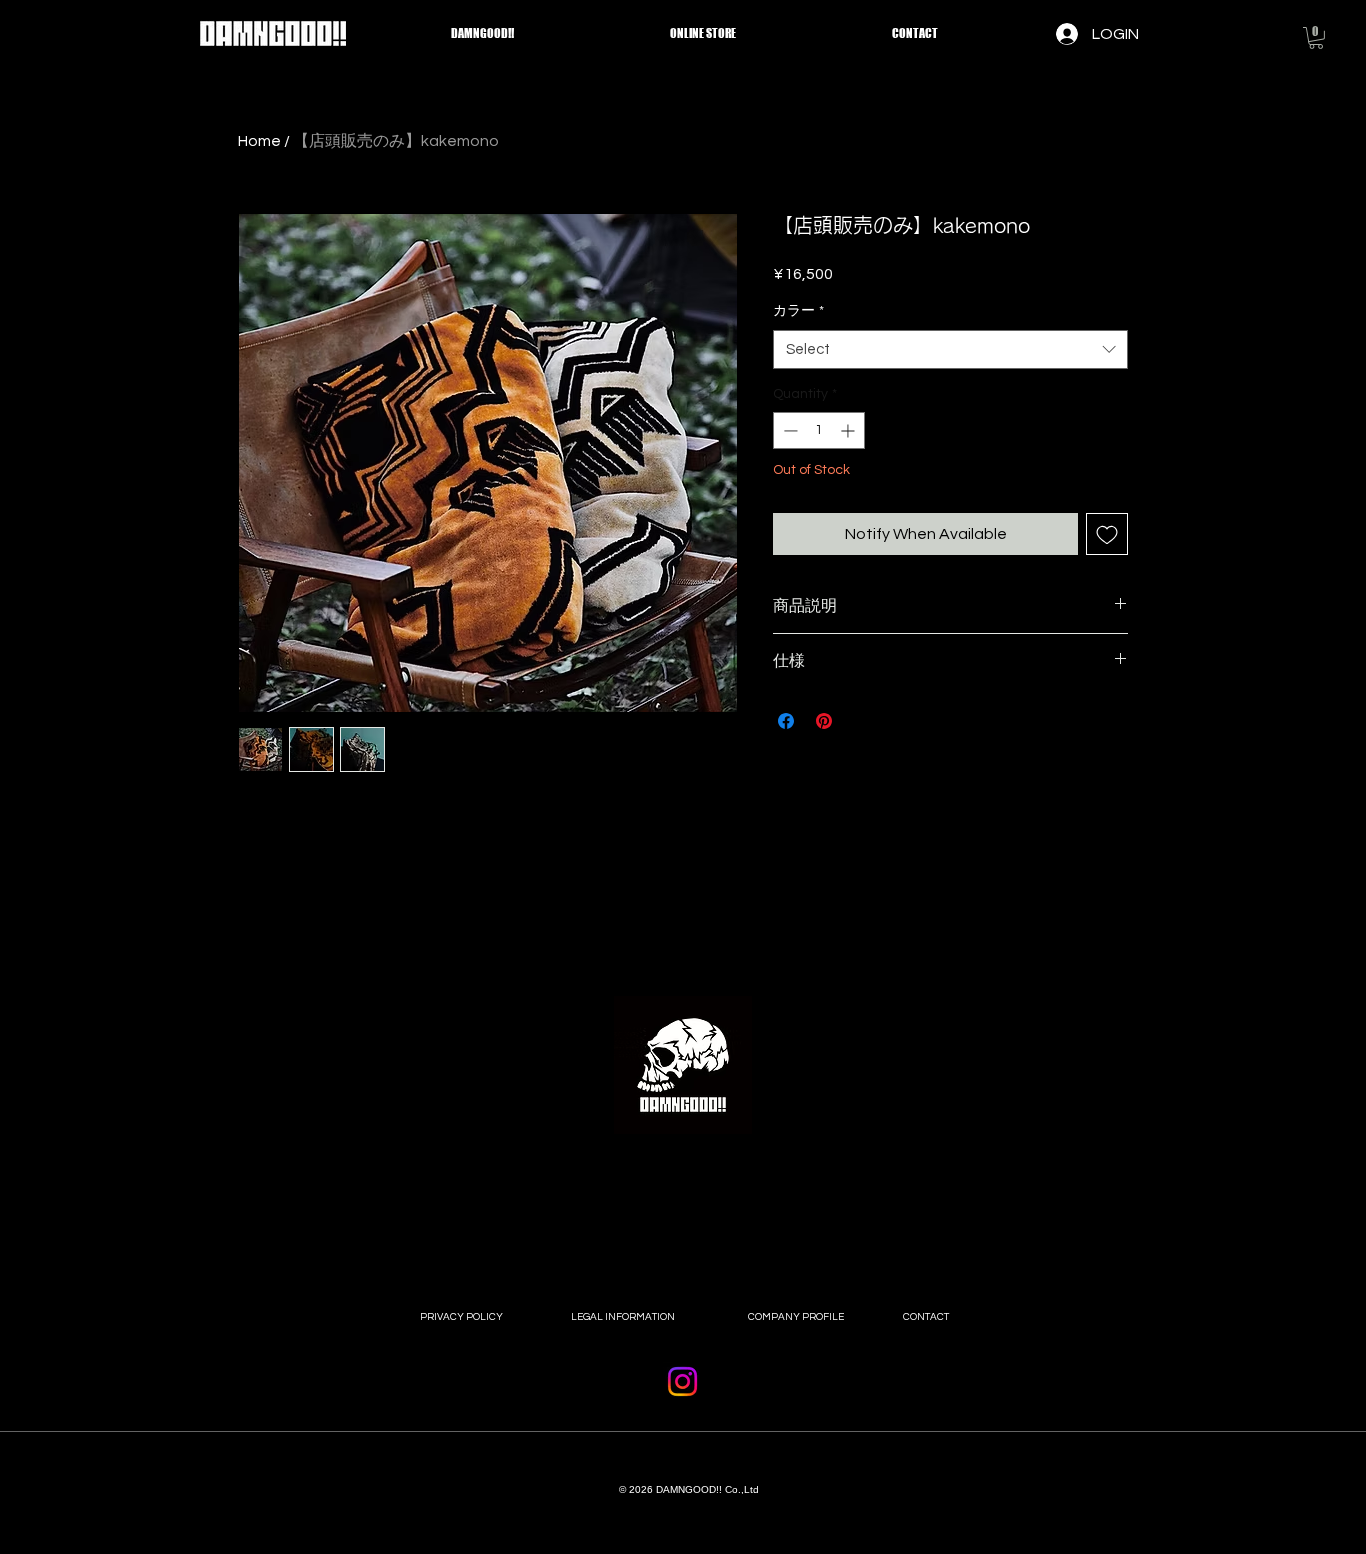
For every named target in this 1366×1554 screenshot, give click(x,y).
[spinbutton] (819, 430)
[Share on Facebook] (786, 721)
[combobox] (950, 349)
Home (259, 141)
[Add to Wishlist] (1107, 534)
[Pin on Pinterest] (824, 721)
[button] (1316, 38)
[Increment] (849, 430)
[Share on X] (862, 721)
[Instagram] (682, 1381)
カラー (798, 311)
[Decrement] (788, 430)
